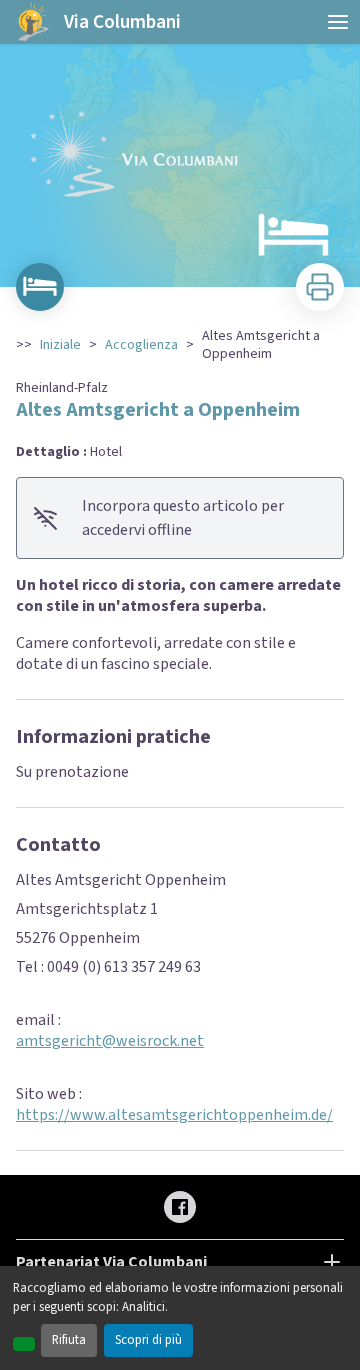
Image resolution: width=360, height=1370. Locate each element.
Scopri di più (148, 1340)
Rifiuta (69, 1340)
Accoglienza (141, 345)
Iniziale (60, 345)
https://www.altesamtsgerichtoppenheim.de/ (174, 1115)
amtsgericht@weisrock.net (110, 1041)
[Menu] (338, 22)
